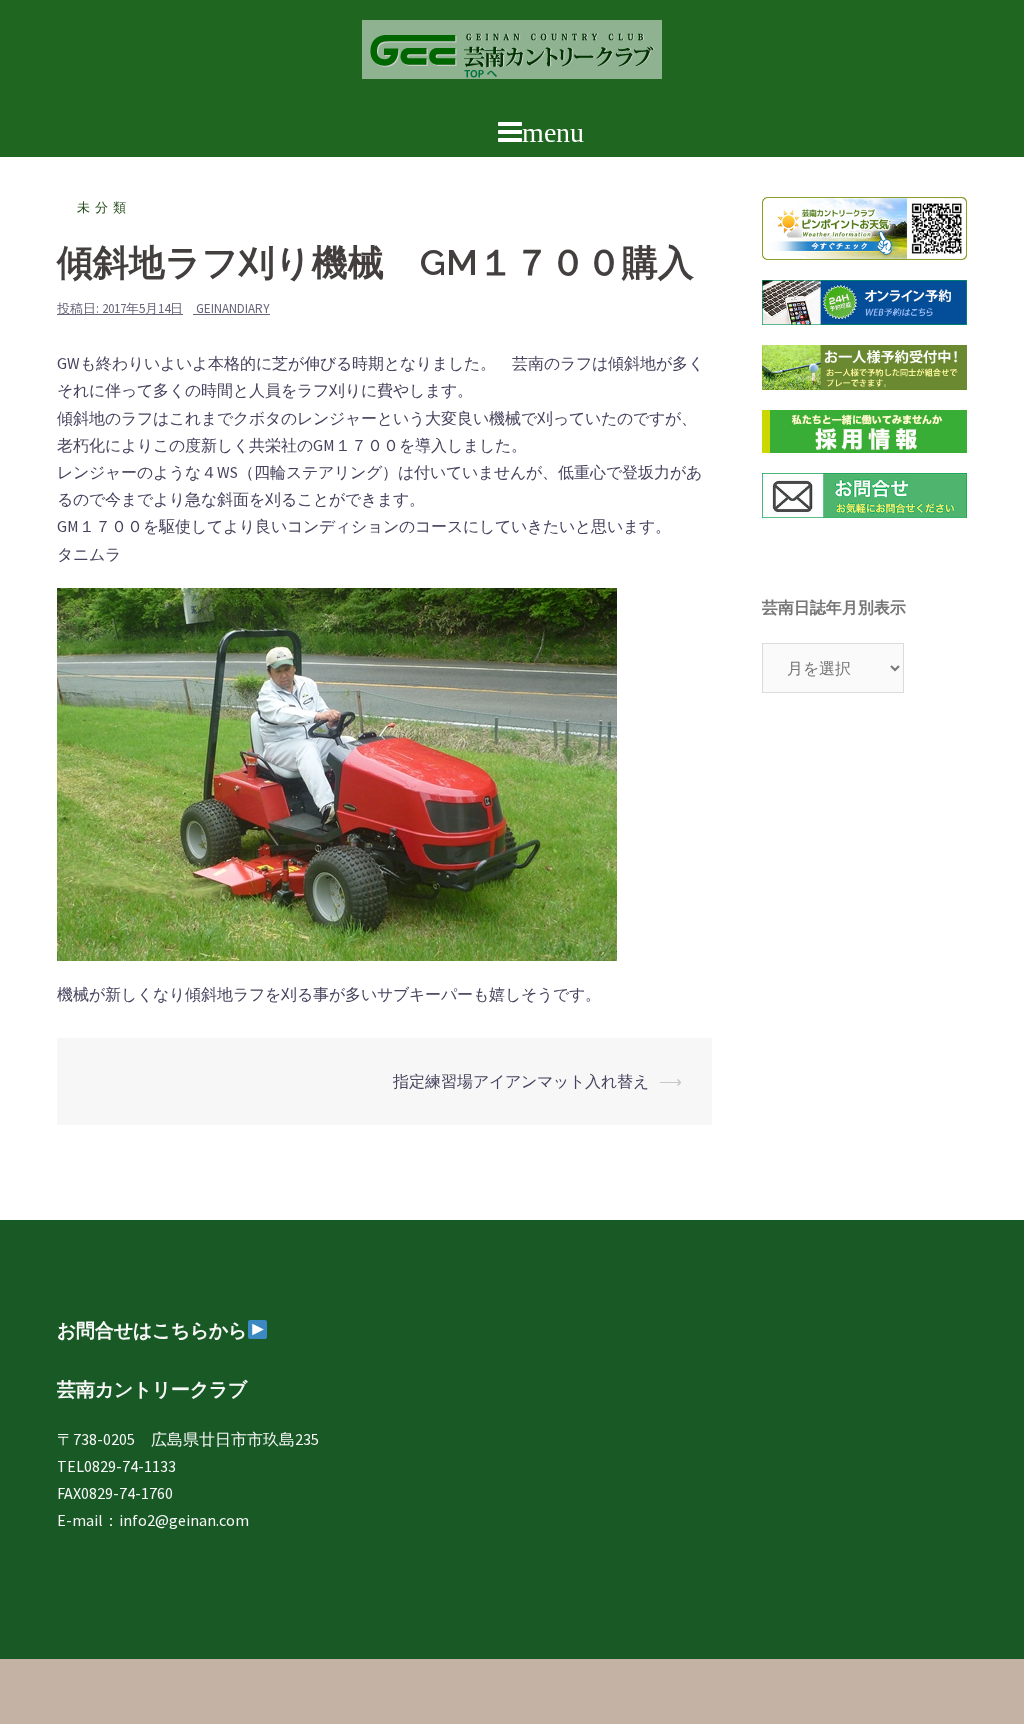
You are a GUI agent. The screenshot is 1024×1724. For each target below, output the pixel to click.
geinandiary (233, 308)
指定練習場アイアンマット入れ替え (521, 1081)
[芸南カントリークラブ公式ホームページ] (512, 55)
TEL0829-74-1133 (116, 1466)
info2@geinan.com (184, 1520)
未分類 (104, 207)
